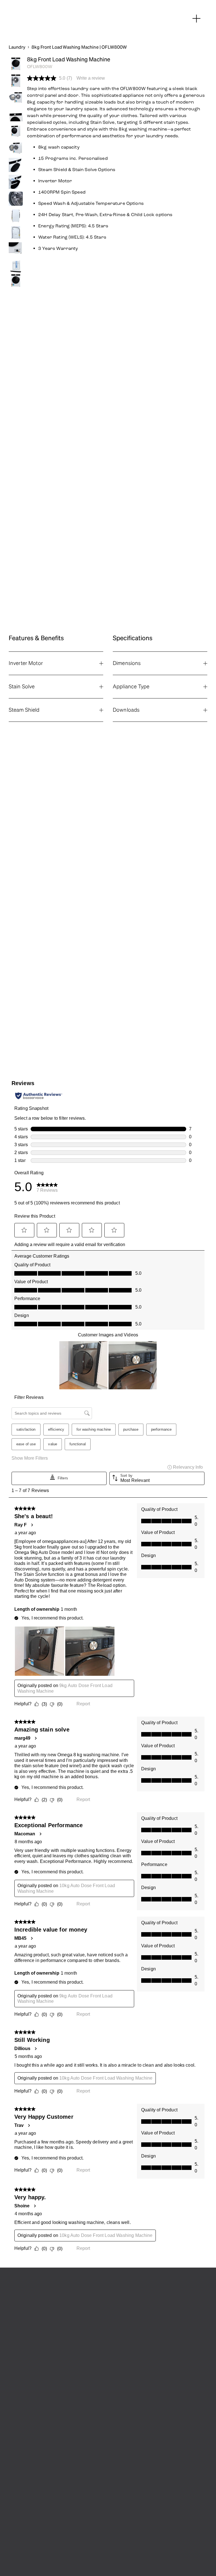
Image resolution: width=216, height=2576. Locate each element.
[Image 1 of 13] (16, 64)
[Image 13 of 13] (16, 266)
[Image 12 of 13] (16, 249)
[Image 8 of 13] (16, 182)
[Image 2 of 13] (16, 80)
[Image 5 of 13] (16, 131)
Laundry (17, 47)
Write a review (91, 78)
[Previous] (19, 280)
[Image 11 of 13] (16, 232)
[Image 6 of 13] (16, 148)
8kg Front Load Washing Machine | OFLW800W (79, 47)
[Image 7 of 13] (16, 165)
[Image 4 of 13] (16, 114)
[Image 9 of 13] (16, 199)
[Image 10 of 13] (16, 216)
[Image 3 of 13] (16, 97)
